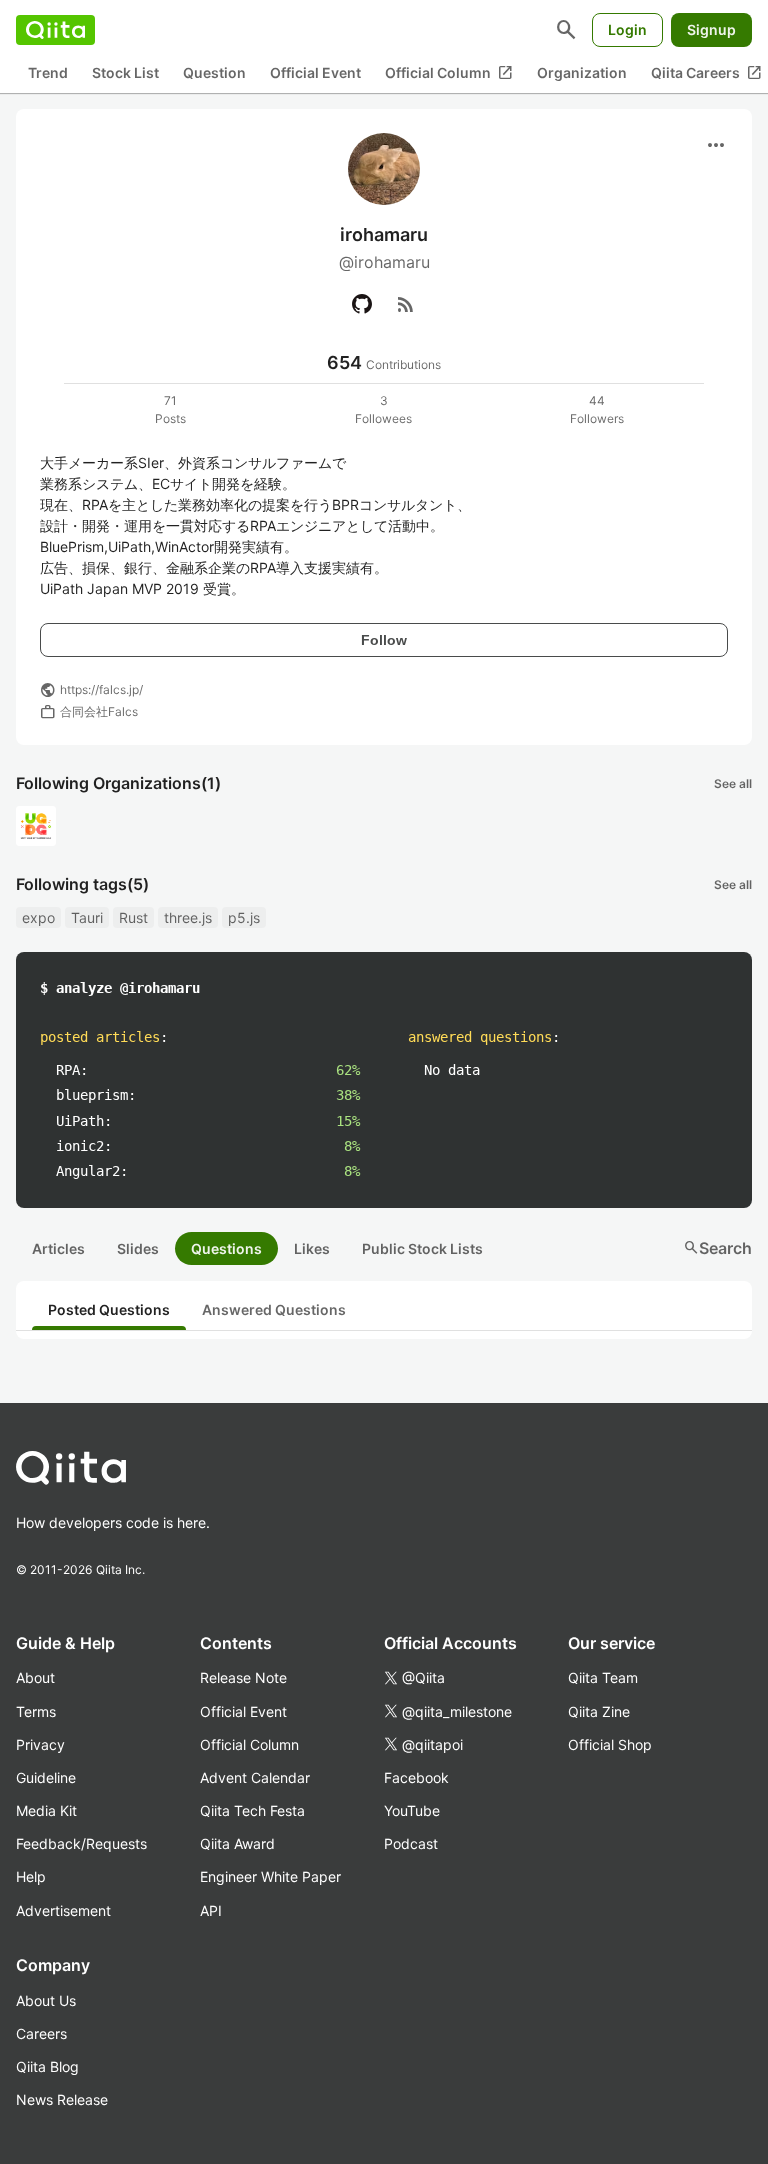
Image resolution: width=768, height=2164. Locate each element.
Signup (711, 29)
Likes (312, 1248)
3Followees (383, 409)
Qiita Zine (599, 1711)
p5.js (244, 917)
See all (733, 783)
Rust (133, 917)
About (35, 1677)
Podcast (411, 1843)
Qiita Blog (47, 2066)
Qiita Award (237, 1843)
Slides (138, 1248)
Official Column (449, 73)
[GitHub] (362, 304)
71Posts (170, 409)
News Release (62, 2099)
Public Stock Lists (422, 1248)
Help (31, 1876)
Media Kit (46, 1810)
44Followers (597, 409)
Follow (384, 640)
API (211, 1910)
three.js (188, 917)
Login (627, 29)
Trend (48, 72)
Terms (36, 1711)
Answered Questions (274, 1309)
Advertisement (63, 1910)
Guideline (46, 1777)
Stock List (125, 72)
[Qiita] (55, 30)
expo (38, 917)
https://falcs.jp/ (101, 689)
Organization (582, 72)
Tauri (87, 917)
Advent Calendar (255, 1777)
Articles (58, 1248)
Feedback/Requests (81, 1843)
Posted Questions (109, 1309)
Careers (41, 2033)
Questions (226, 1248)
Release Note (243, 1677)
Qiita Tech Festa (252, 1810)
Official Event (315, 72)
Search (717, 1248)
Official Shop (610, 1744)
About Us (46, 2000)
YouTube (412, 1810)
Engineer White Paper (270, 1876)
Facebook (416, 1777)
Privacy (40, 1744)
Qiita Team (603, 1677)
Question (214, 72)
